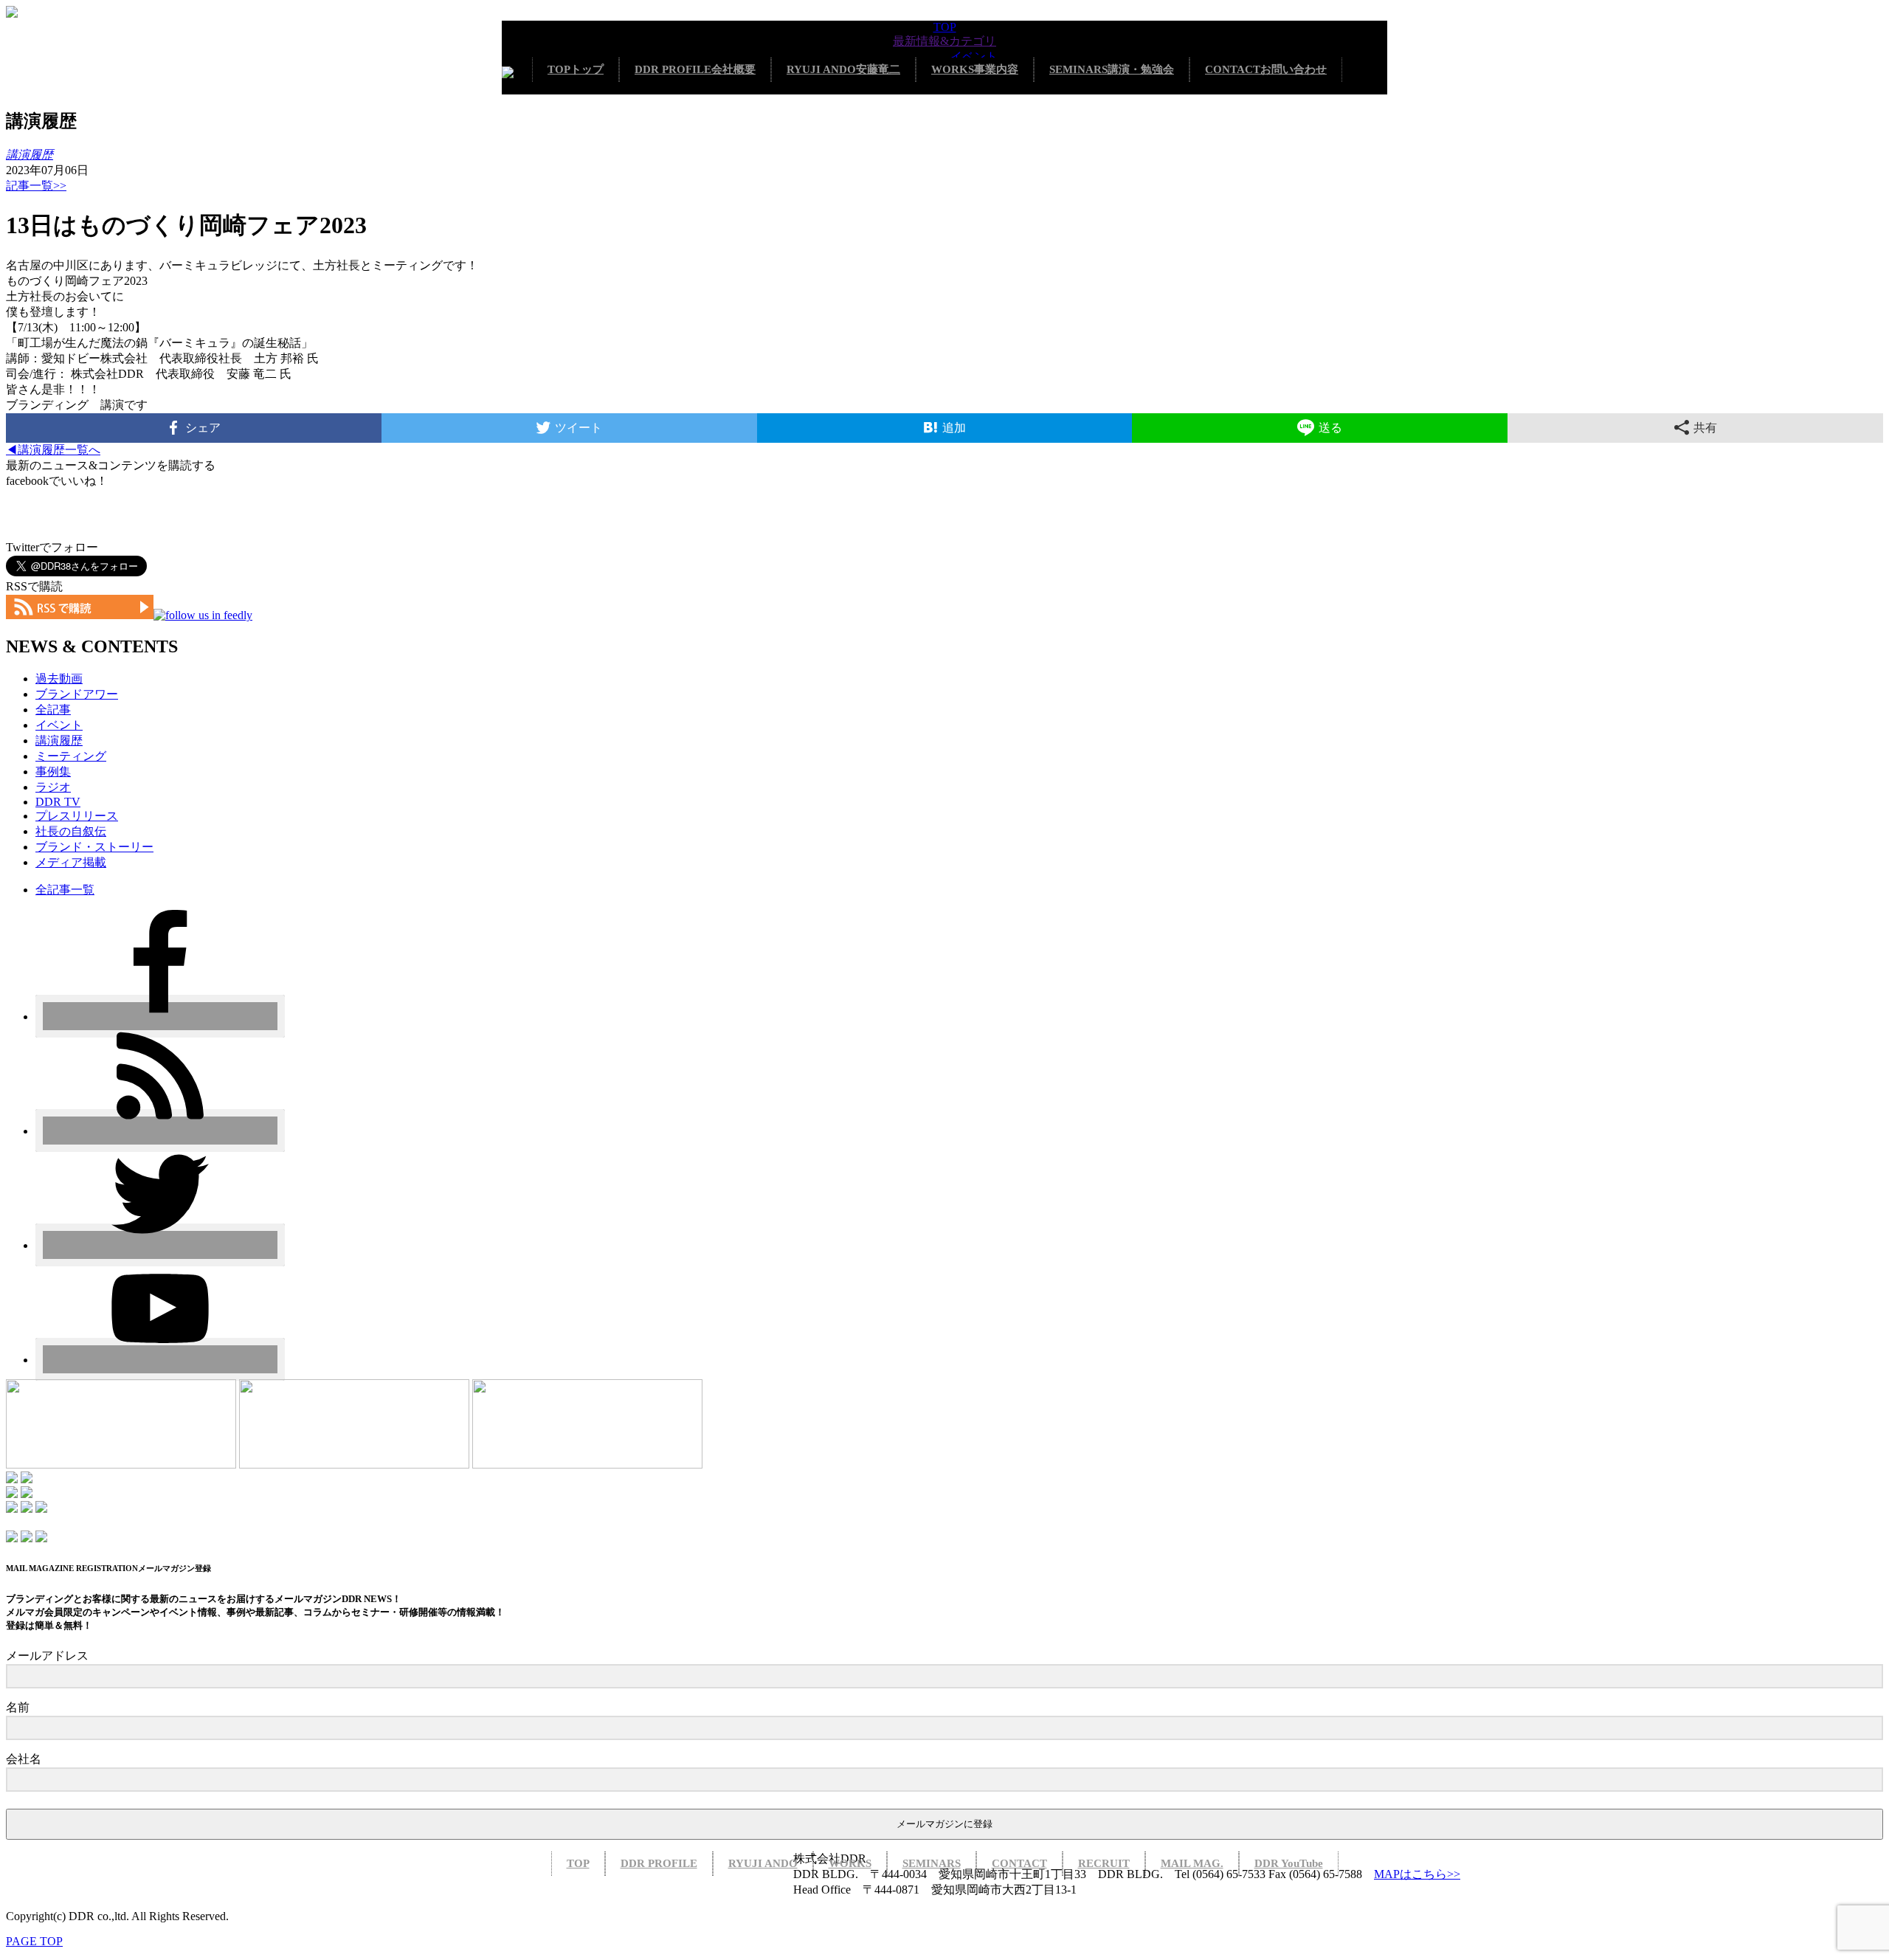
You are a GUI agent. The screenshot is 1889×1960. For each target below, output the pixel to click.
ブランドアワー (77, 694)
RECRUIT (1104, 1863)
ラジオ (53, 787)
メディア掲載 (71, 862)
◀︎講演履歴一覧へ (53, 450)
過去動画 (59, 679)
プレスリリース (77, 816)
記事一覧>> (36, 186)
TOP (945, 27)
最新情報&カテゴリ (944, 41)
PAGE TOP (34, 1941)
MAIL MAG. (1192, 1863)
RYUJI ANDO (843, 69)
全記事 (53, 710)
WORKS (975, 69)
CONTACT (1266, 69)
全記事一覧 (65, 890)
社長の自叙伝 (71, 831)
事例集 (53, 772)
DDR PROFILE (695, 69)
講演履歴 (59, 741)
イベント (974, 56)
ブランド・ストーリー (94, 847)
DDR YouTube (1289, 1863)
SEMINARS (1112, 69)
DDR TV (58, 802)
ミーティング (71, 756)
